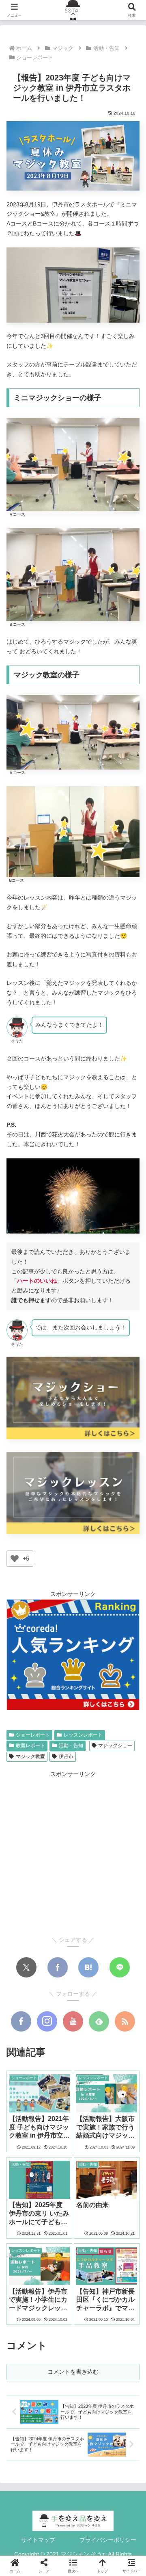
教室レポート (30, 1746)
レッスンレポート (83, 1735)
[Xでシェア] (26, 1967)
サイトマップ (38, 2540)
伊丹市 (66, 1756)
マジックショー (115, 1746)
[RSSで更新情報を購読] (125, 2021)
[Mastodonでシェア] (40, 1909)
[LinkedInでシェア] (99, 1933)
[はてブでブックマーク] (88, 1967)
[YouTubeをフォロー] (73, 2021)
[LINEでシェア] (120, 1967)
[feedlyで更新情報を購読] (99, 2021)
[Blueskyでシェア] (62, 1909)
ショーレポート (33, 1735)
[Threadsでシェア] (128, 1909)
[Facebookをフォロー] (21, 2021)
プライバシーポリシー (108, 2540)
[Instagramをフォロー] (47, 2021)
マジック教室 (30, 1756)
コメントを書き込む (73, 2372)
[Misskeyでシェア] (84, 1909)
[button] (130, 1556)
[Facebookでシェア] (58, 1967)
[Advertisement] (73, 1853)
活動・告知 (71, 1746)
